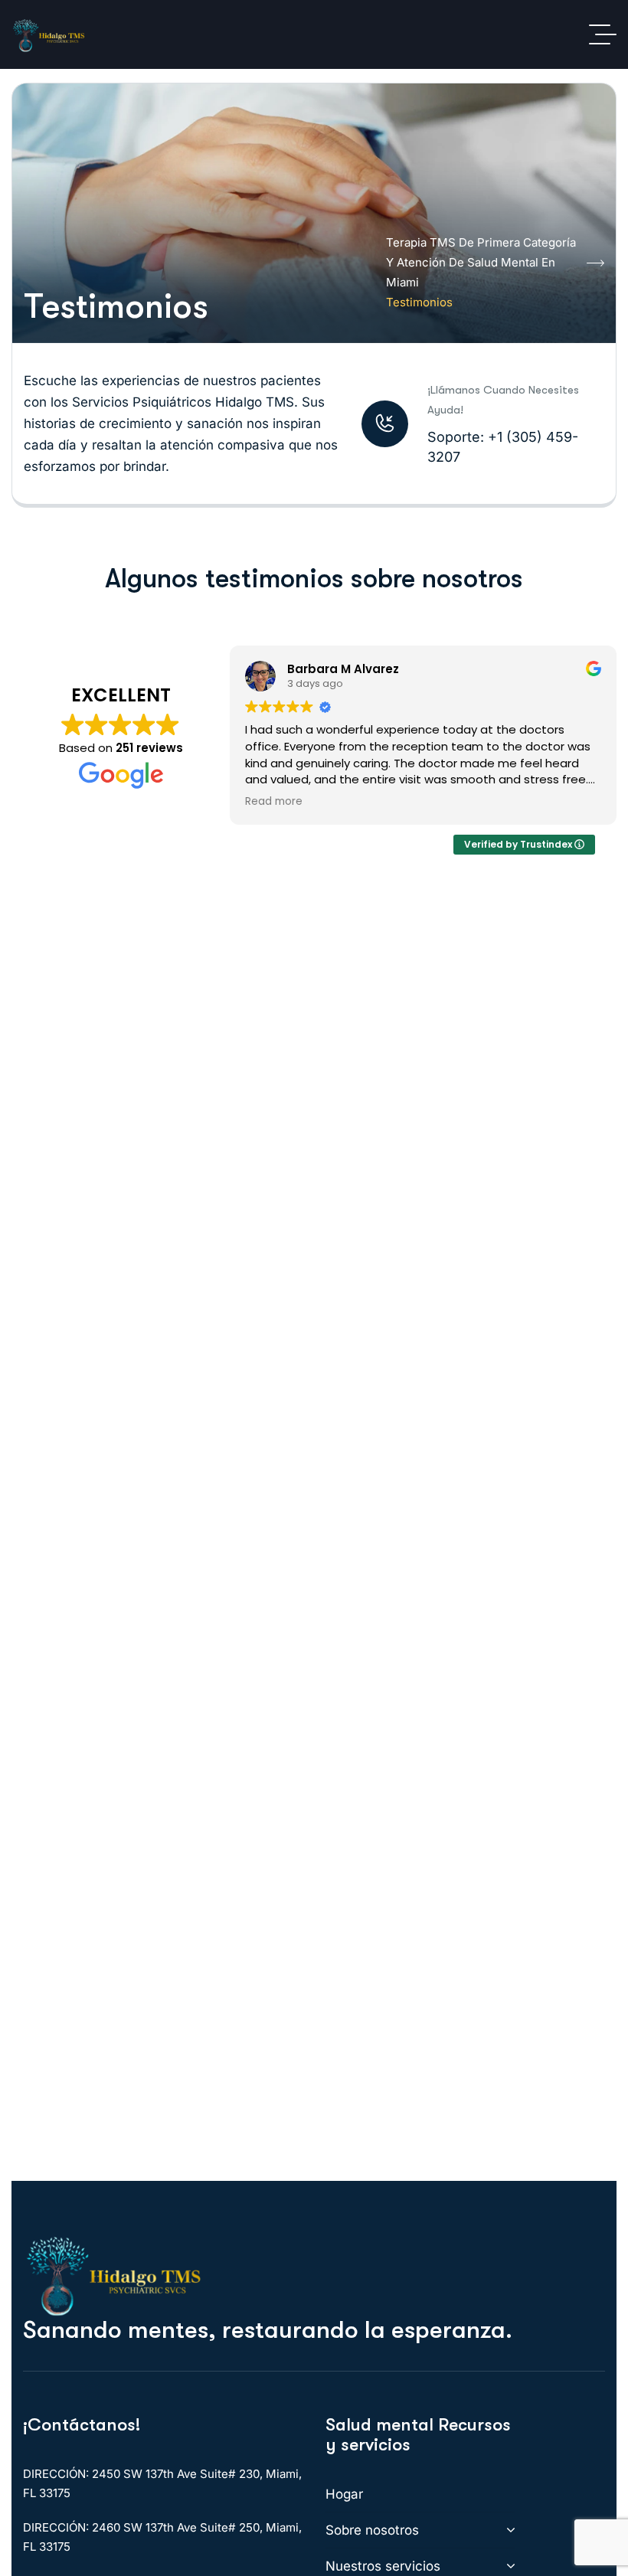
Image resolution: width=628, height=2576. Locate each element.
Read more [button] (274, 802)
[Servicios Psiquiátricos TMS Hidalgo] (49, 34)
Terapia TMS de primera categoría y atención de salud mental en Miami (481, 262)
